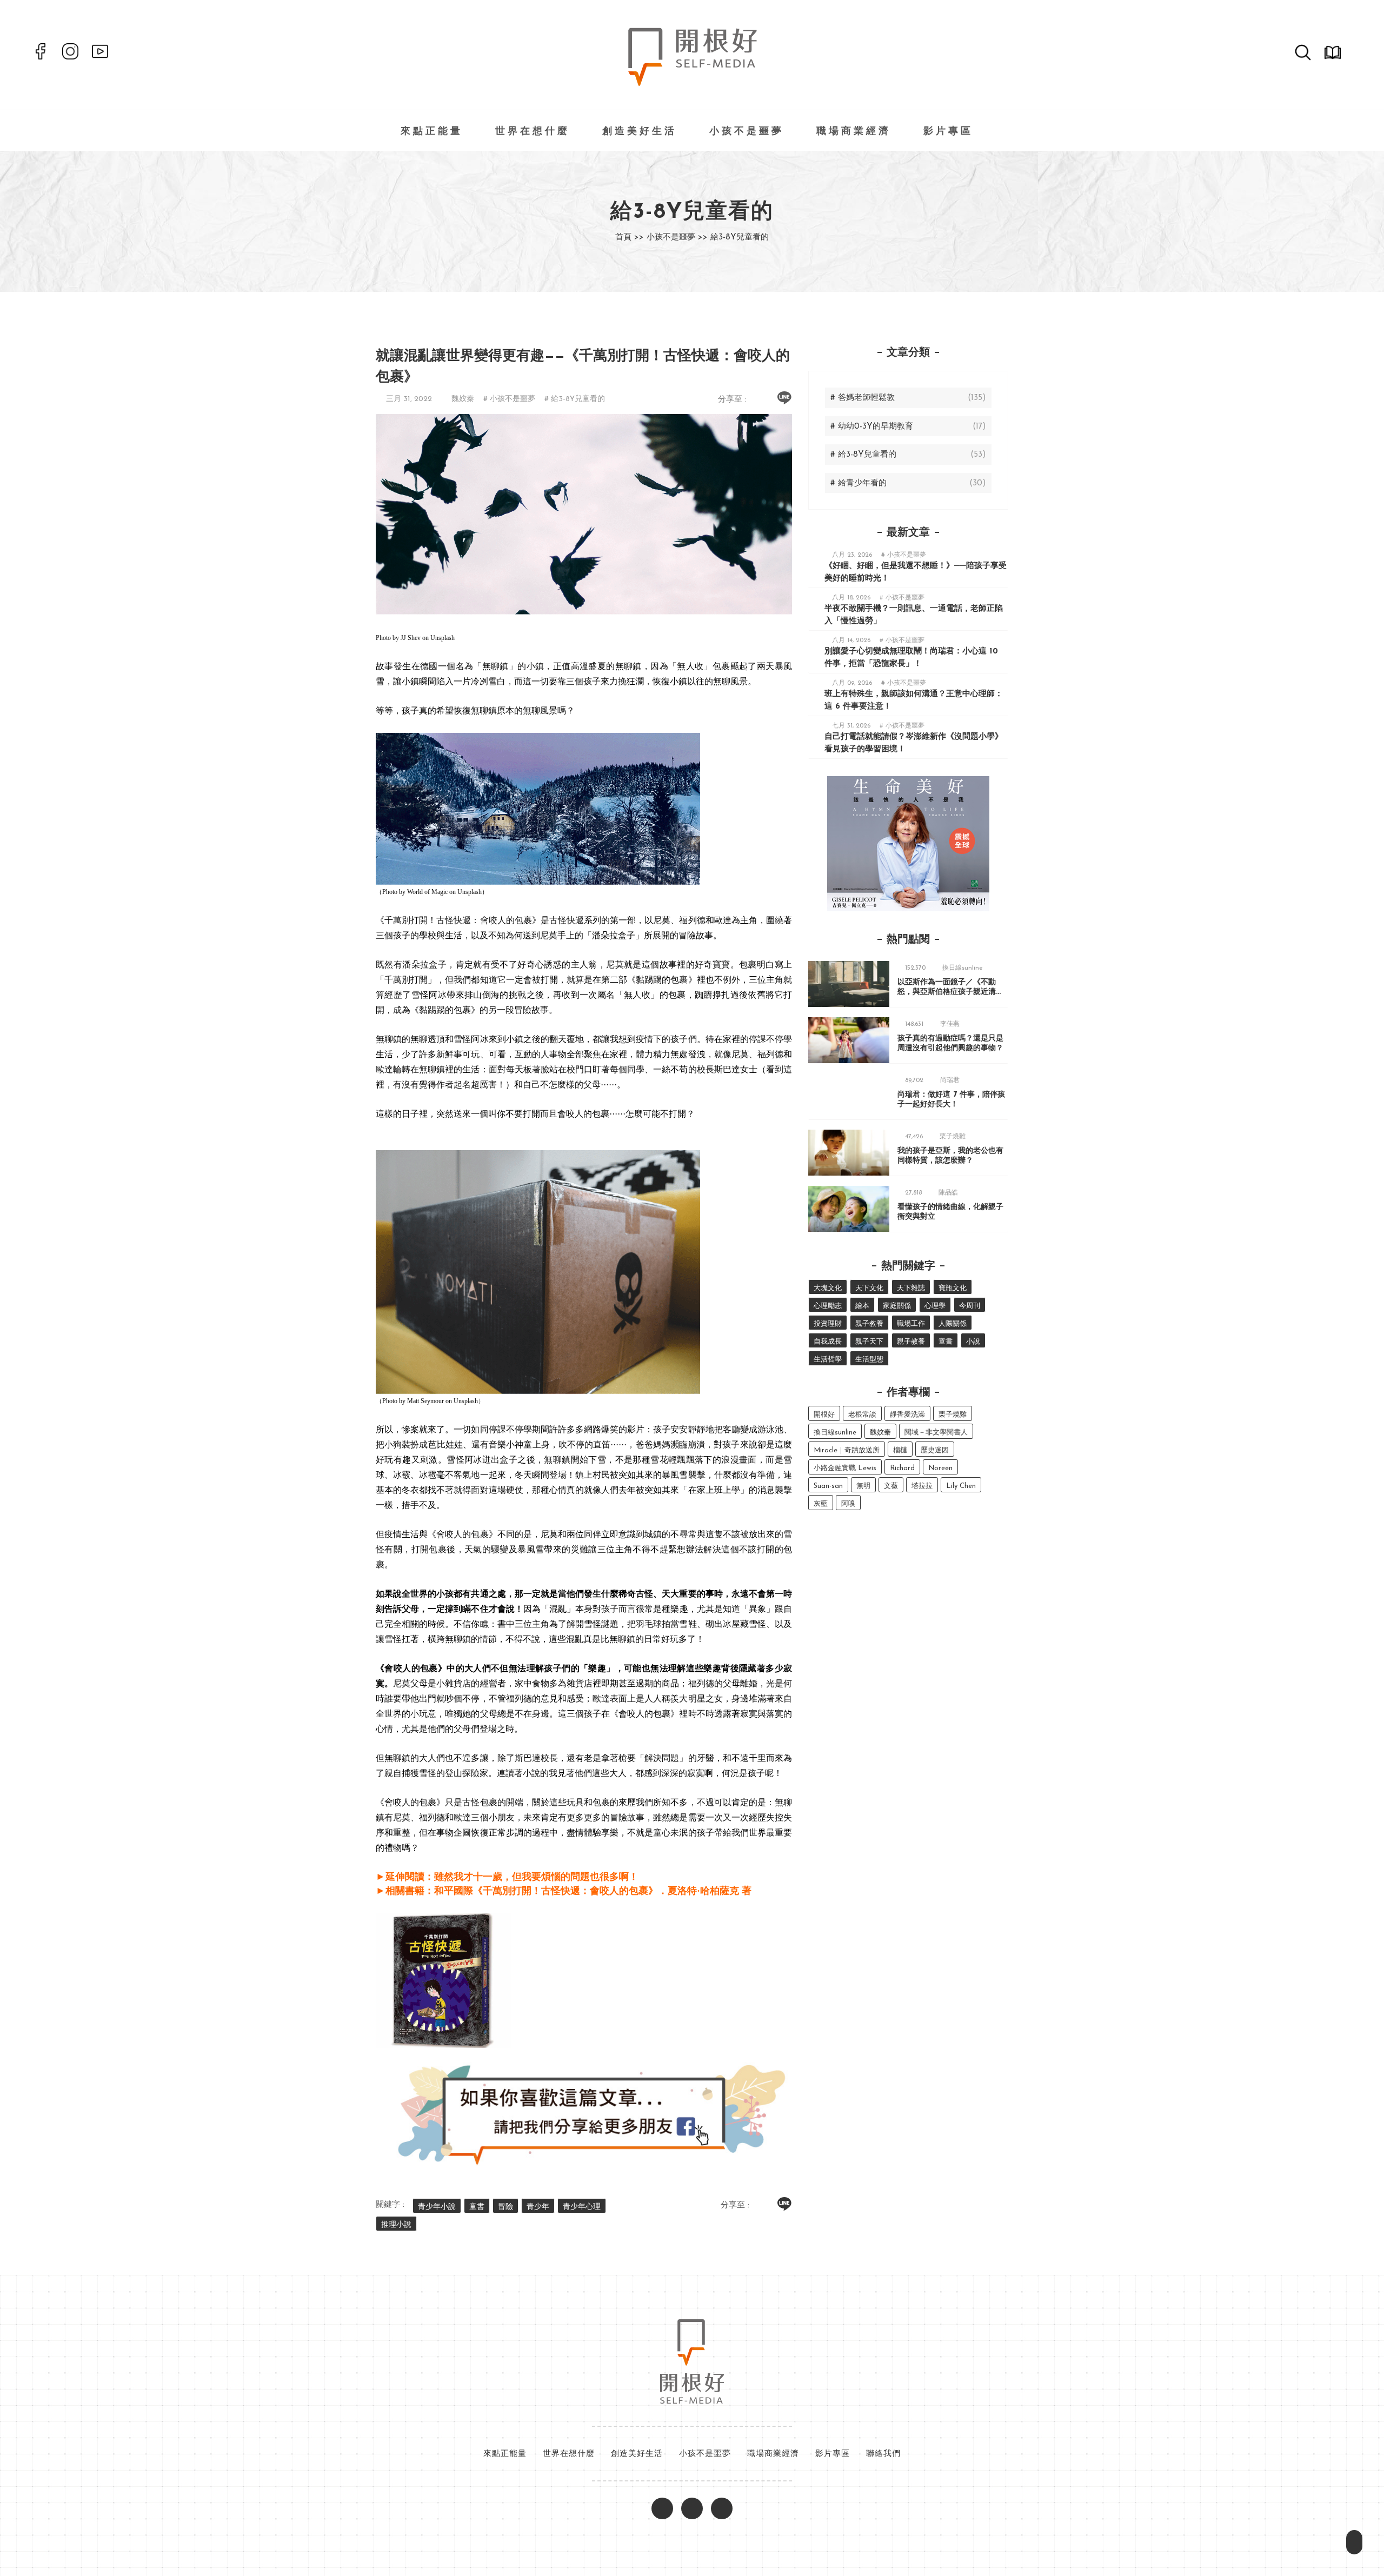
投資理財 (828, 1324)
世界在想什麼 (533, 132)
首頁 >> (630, 238)
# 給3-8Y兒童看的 (575, 399)
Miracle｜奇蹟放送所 (847, 1450)
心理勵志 (828, 1306)
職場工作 (911, 1324)
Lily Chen (961, 1486)
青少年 (538, 2207)
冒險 (505, 2207)
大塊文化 (828, 1288)
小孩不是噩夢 (747, 132)
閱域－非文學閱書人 (936, 1433)
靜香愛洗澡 (907, 1415)
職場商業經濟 (854, 132)
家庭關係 (897, 1306)
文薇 (891, 1486)
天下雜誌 (911, 1288)
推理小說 (396, 2225)
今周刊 (970, 1306)
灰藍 (821, 1504)
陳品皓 (948, 1193)
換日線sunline (963, 968)
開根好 (824, 1415)
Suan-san (828, 1486)
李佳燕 (950, 1024)
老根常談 (862, 1415)
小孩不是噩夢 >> (677, 238)
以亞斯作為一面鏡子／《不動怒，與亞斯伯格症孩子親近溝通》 (947, 992)
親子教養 (869, 1324)
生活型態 (869, 1360)
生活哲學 (828, 1360)
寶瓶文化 (953, 1288)
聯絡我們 (883, 2454)
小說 (973, 1342)
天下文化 (869, 1288)
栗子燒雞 (953, 1137)
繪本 (862, 1306)
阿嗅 (848, 1504)
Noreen (940, 1468)
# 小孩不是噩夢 (509, 399)
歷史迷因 (935, 1450)
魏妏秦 (463, 399)
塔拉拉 (922, 1486)
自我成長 (828, 1342)
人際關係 (953, 1324)
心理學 (935, 1306)
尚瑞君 (950, 1080)
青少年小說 (437, 2207)
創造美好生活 (640, 132)
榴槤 (900, 1450)
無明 (863, 1486)
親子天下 (869, 1342)
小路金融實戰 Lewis (845, 1468)
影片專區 (948, 132)
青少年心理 (582, 2207)
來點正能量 (432, 132)
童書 (477, 2207)
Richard (902, 1468)
